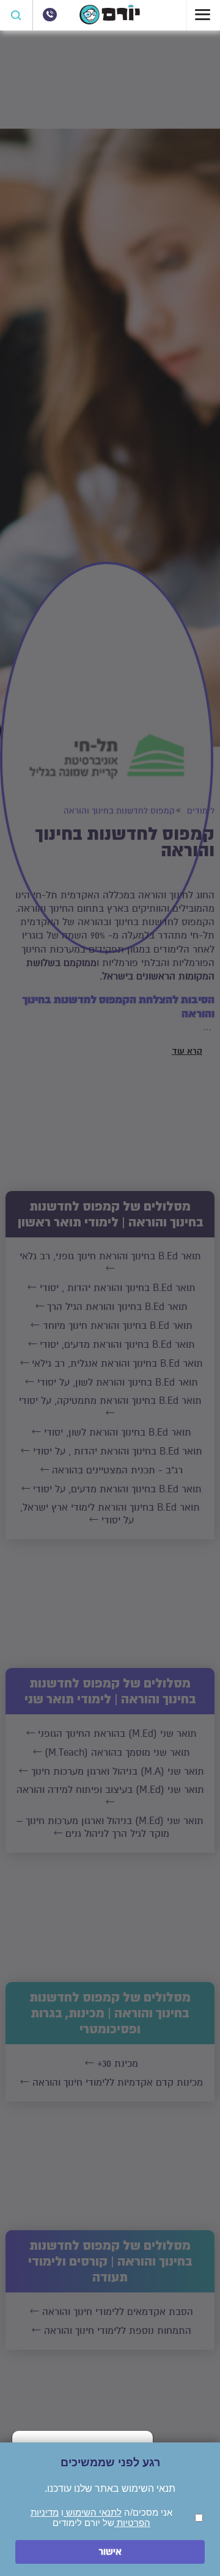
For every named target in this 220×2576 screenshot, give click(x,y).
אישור (110, 2552)
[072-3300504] (50, 15)
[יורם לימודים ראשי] (110, 21)
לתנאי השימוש (93, 2512)
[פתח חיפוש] (16, 15)
